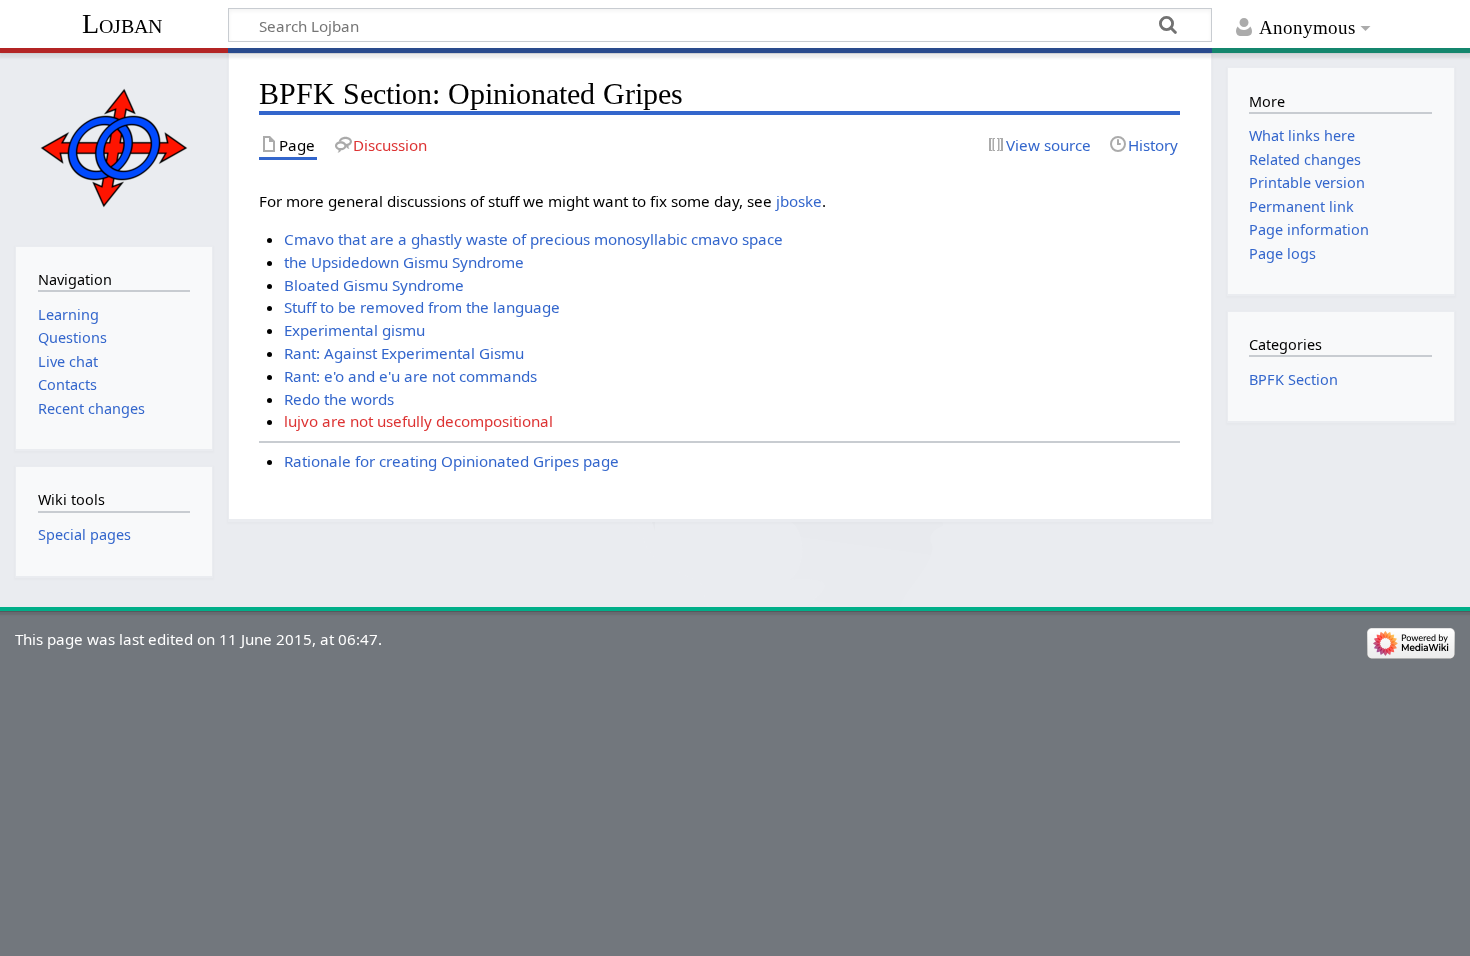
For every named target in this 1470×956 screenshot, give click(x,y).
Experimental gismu (354, 330)
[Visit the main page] (113, 147)
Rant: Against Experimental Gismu (404, 353)
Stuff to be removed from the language (422, 307)
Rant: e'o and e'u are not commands (410, 376)
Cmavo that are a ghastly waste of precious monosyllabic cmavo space (533, 239)
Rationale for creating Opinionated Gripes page (451, 461)
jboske (799, 201)
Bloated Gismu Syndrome (374, 285)
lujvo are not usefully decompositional (418, 421)
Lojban (122, 23)
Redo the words (339, 399)
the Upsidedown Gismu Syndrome (404, 262)
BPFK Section (1293, 379)
